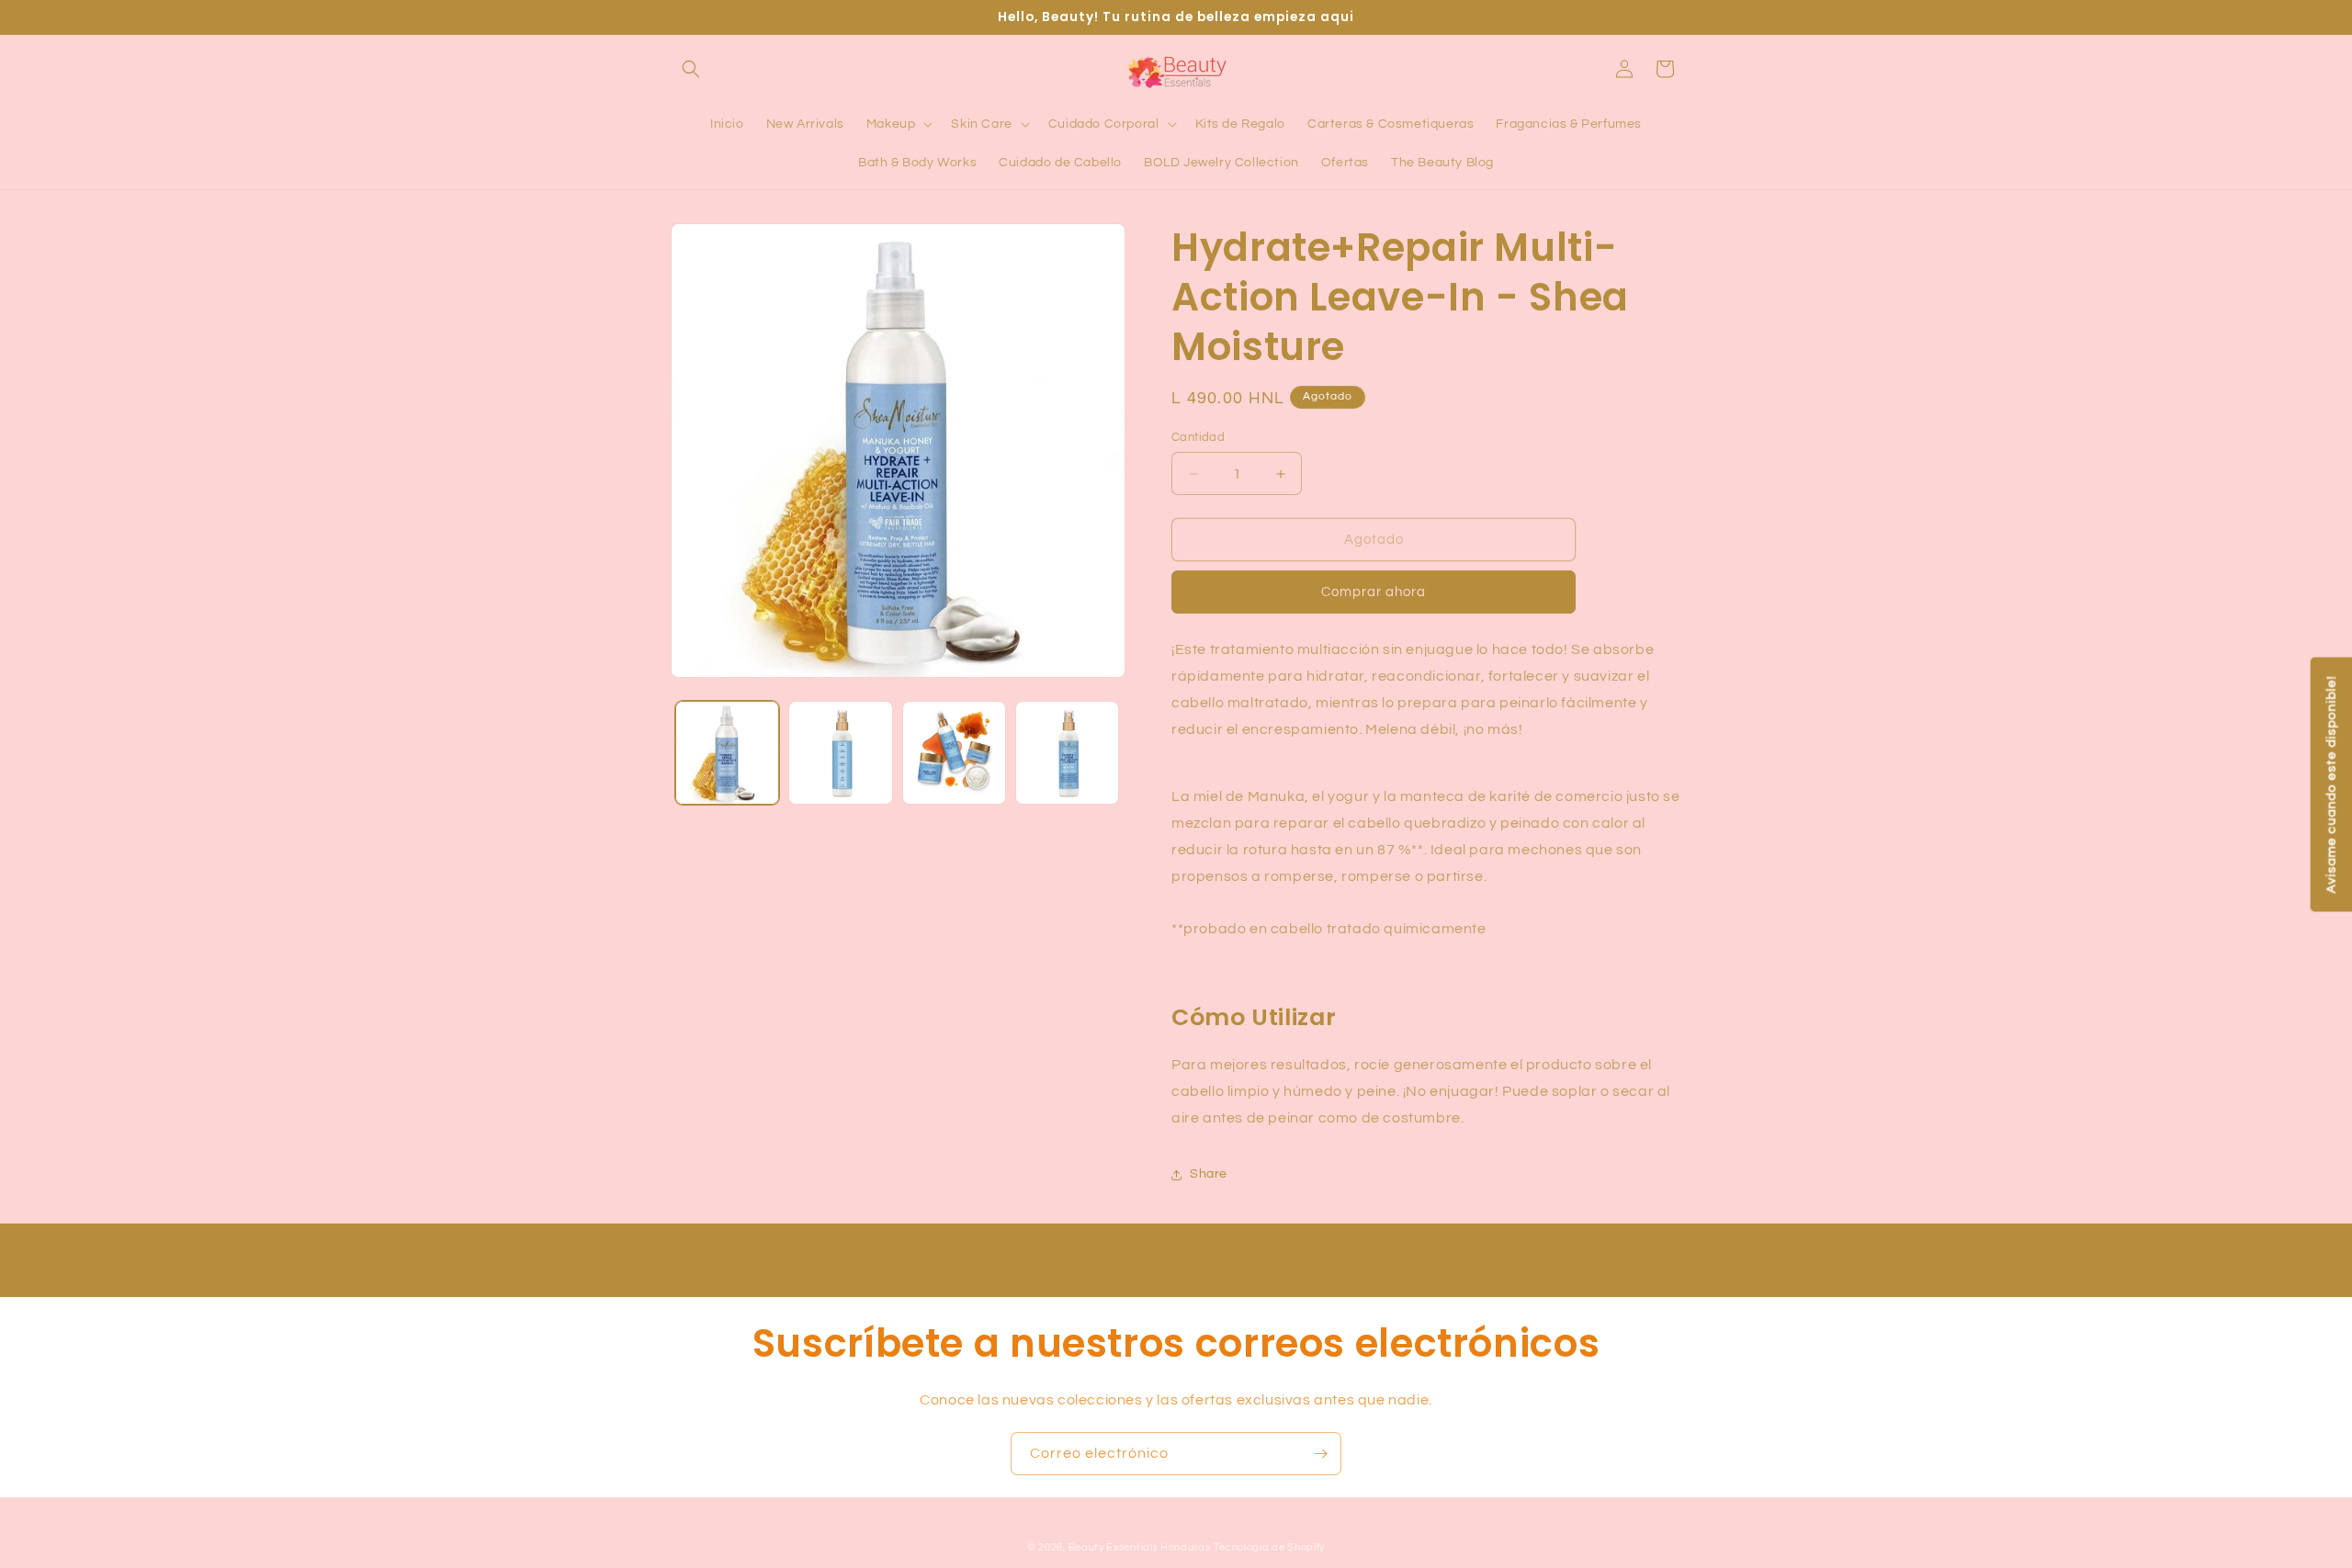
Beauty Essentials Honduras (1140, 1547)
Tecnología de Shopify (1269, 1547)
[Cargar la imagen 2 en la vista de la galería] (840, 753)
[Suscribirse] (1320, 1454)
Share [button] (1209, 1174)
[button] (691, 69)
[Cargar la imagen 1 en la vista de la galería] (727, 753)
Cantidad (1198, 437)
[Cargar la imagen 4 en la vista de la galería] (1067, 753)
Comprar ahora (1374, 592)
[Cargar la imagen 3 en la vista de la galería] (954, 753)
